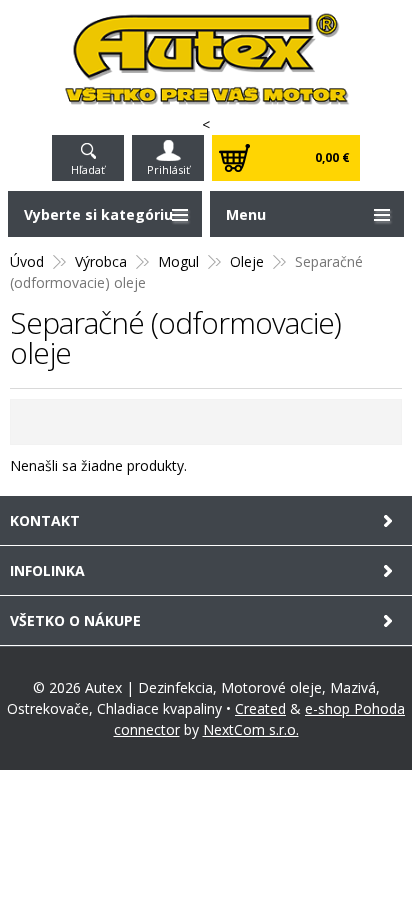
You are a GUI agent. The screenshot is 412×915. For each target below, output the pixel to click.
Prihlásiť (168, 169)
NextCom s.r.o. (251, 729)
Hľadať (88, 169)
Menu (246, 214)
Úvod (27, 261)
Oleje (247, 261)
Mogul (178, 261)
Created (260, 708)
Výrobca (101, 261)
